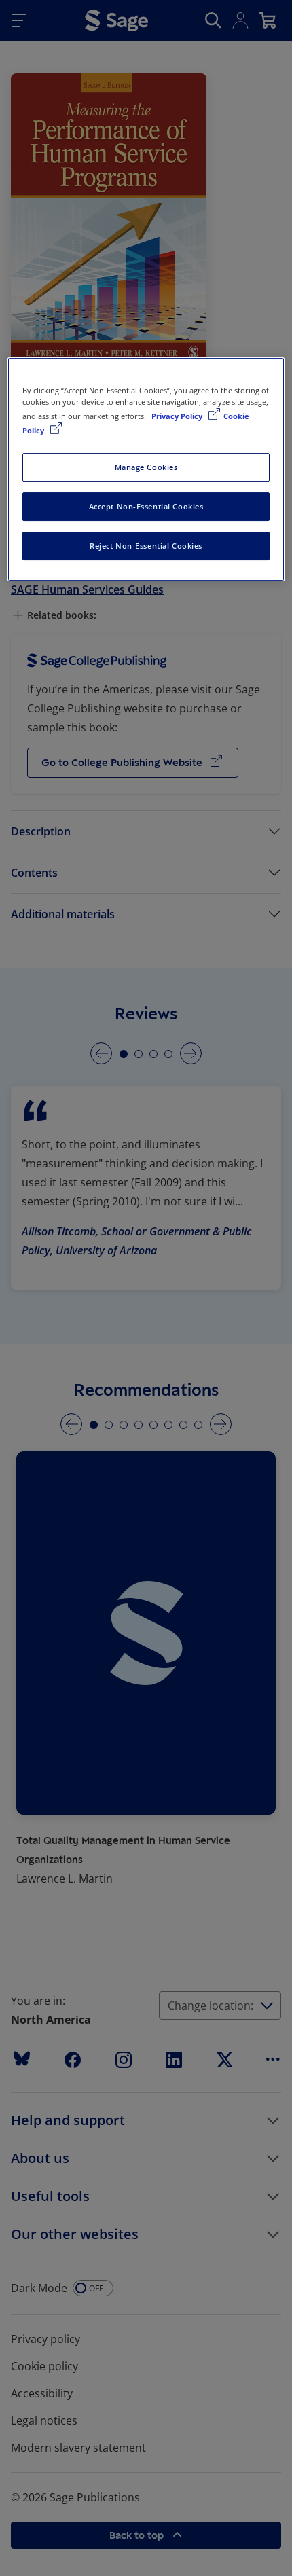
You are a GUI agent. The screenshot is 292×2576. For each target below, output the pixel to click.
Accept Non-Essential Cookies (146, 506)
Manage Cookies (146, 467)
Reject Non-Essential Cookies (146, 546)
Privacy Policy (178, 416)
